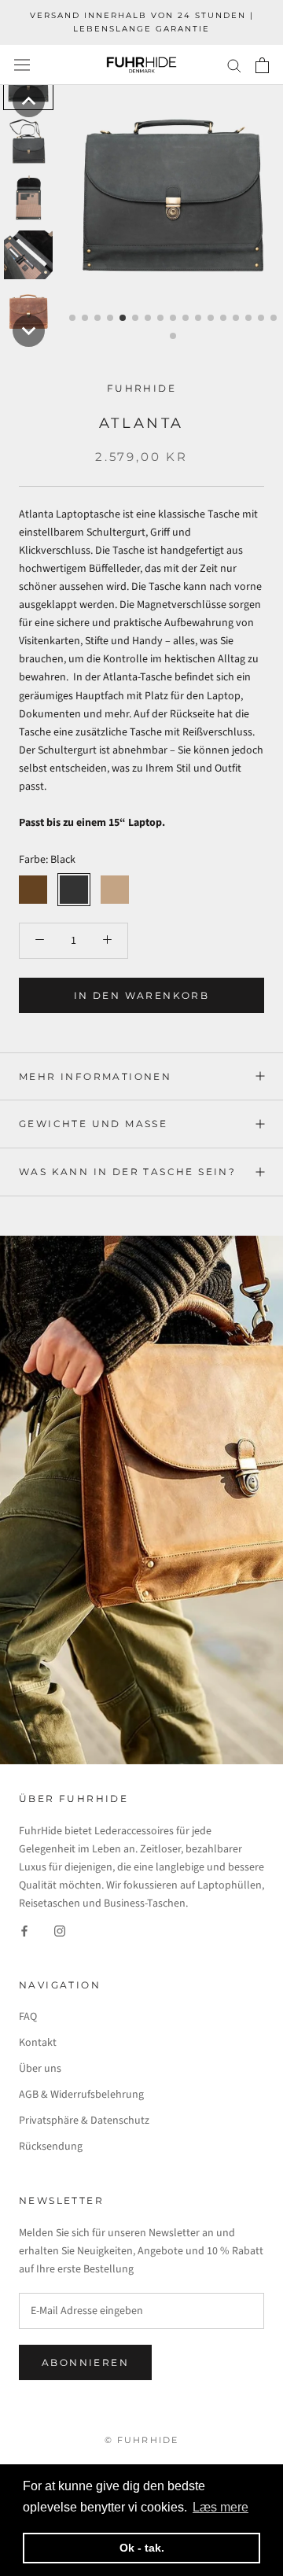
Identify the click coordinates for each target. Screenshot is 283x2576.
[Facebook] (24, 1931)
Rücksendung (51, 2147)
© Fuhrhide (142, 2440)
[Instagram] (60, 1931)
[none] (29, 101)
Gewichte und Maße (93, 1124)
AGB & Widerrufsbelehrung (81, 2095)
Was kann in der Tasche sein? (127, 1172)
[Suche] (234, 65)
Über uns (40, 2069)
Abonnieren (85, 2362)
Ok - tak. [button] (142, 2548)
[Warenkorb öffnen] (262, 65)
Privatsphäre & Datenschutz (84, 2121)
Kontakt (38, 2043)
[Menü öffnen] (22, 65)
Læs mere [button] (221, 2507)
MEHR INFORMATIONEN (95, 1076)
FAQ (28, 2017)
